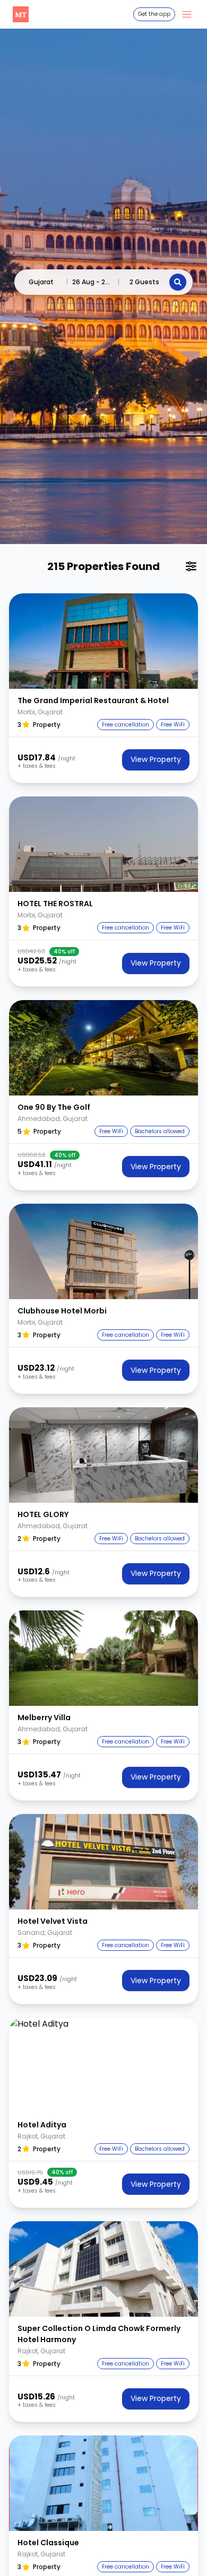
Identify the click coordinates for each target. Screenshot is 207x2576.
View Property (156, 759)
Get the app (154, 14)
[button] (103, 641)
